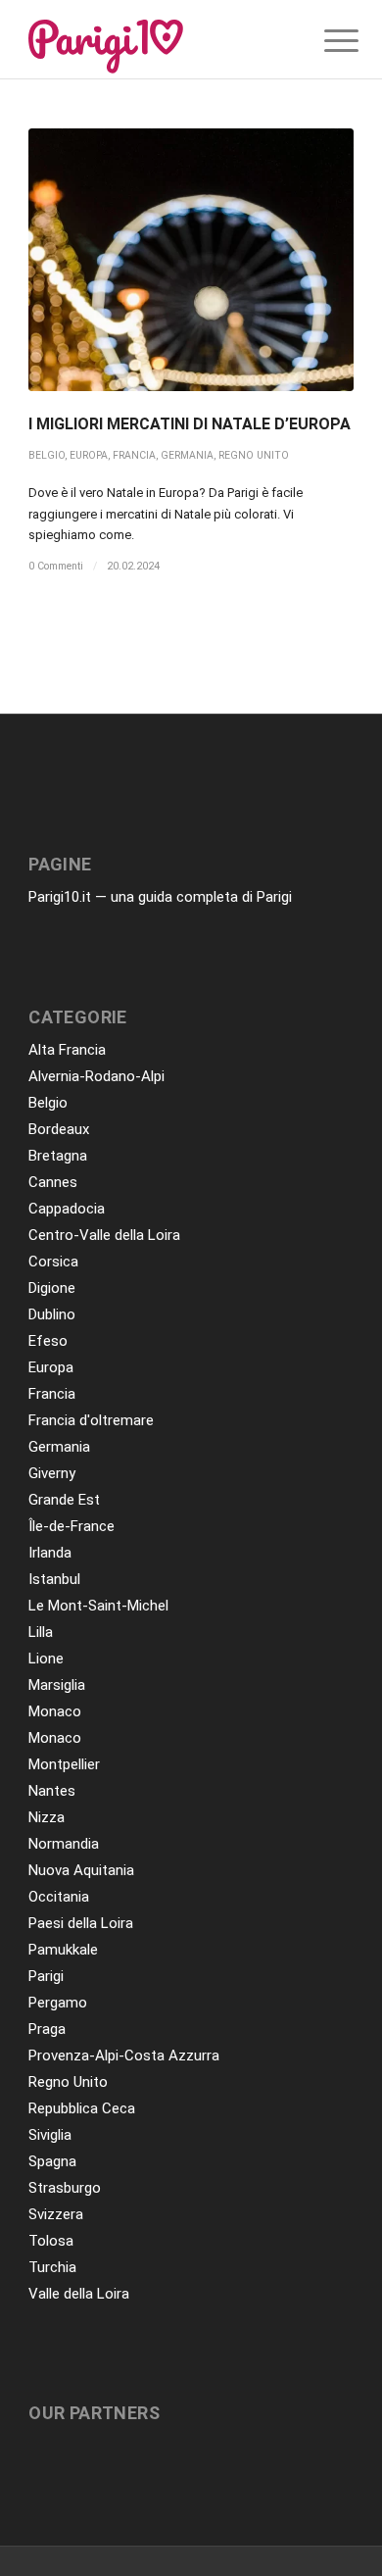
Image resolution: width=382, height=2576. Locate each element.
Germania (187, 455)
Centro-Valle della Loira (104, 1235)
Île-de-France (72, 1526)
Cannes (53, 1182)
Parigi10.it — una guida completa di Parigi (160, 897)
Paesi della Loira (81, 1923)
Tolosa (51, 2241)
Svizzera (56, 2214)
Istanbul (54, 1579)
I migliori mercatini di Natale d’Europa (190, 424)
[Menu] (326, 41)
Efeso (48, 1341)
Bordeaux (59, 1129)
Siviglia (50, 2135)
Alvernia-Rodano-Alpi (96, 1076)
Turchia (52, 2267)
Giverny (52, 1473)
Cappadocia (67, 1209)
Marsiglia (57, 1685)
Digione (52, 1288)
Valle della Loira (79, 2294)
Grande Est (64, 1500)
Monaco (55, 1711)
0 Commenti (56, 566)
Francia (134, 455)
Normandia (64, 1844)
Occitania (59, 1897)
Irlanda (50, 1553)
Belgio (47, 455)
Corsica (53, 1262)
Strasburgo (65, 2188)
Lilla (41, 1632)
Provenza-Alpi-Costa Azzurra (124, 2056)
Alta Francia (67, 1050)
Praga (47, 2029)
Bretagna (58, 1156)
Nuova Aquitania (81, 1870)
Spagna (52, 2161)
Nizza (47, 1817)
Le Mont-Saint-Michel (98, 1606)
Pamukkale (63, 1950)
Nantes (52, 1791)
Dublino (52, 1314)
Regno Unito (254, 455)
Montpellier (64, 1764)
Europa (89, 455)
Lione (46, 1659)
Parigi (46, 1976)
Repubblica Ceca (82, 2108)
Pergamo (58, 2003)
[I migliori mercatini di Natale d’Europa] (191, 260)
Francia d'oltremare (91, 1420)
